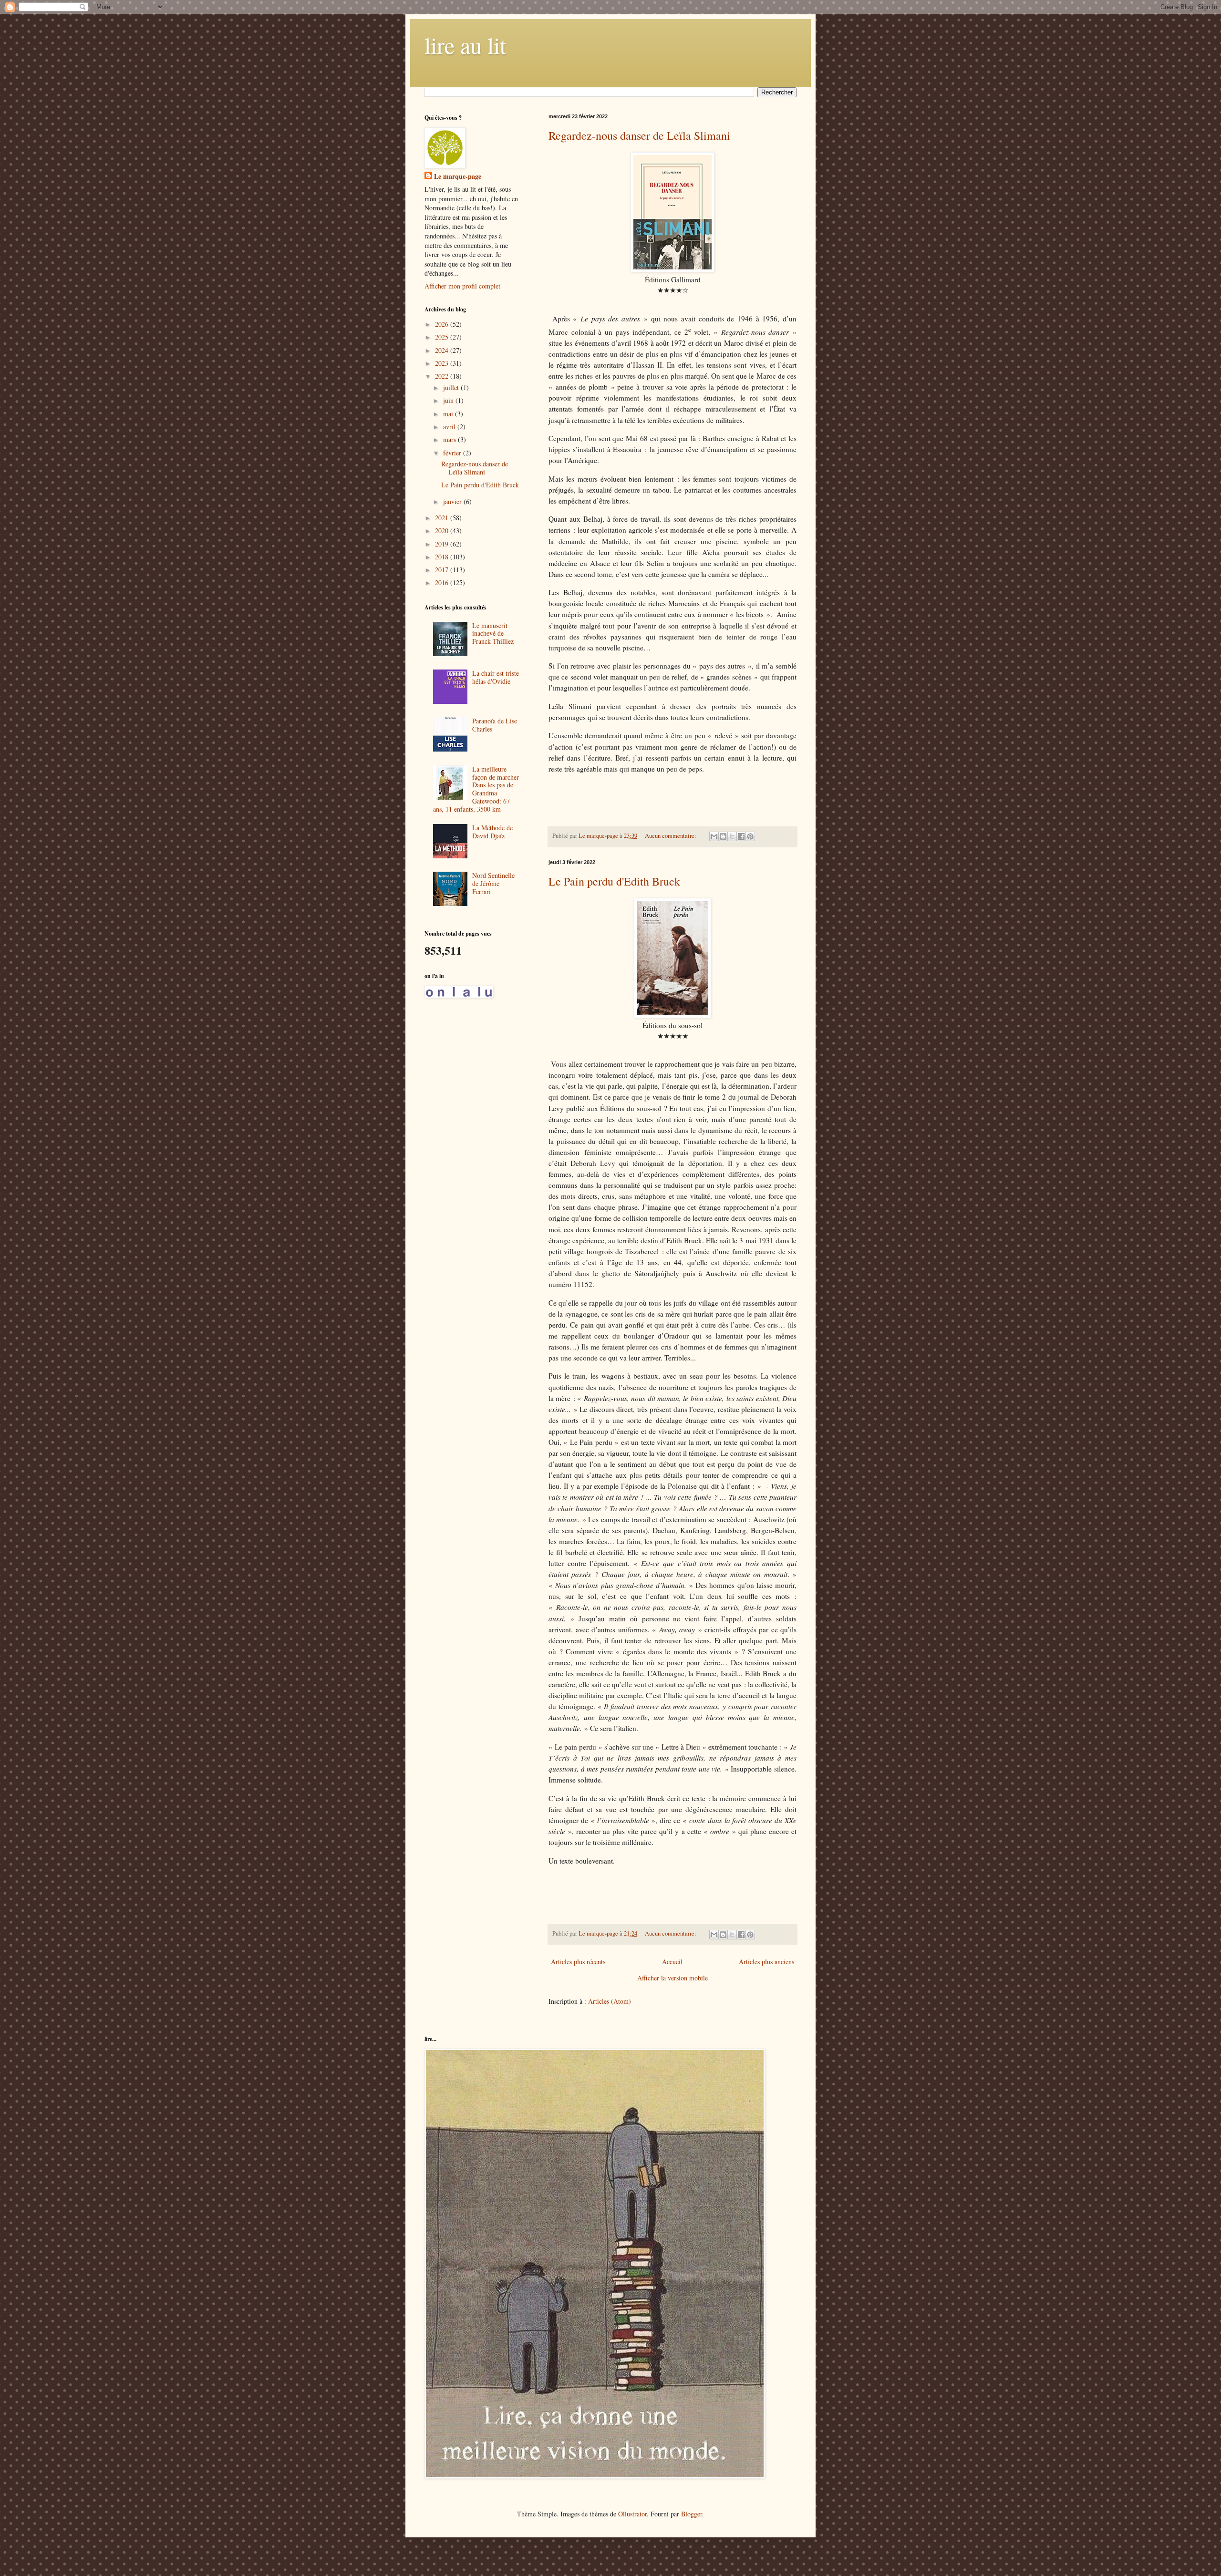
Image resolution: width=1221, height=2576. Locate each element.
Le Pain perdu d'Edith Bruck (614, 881)
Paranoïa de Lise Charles (495, 725)
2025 (443, 337)
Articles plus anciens (766, 1962)
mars (450, 439)
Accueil (672, 1962)
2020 (443, 531)
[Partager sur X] (732, 836)
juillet (452, 387)
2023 (443, 363)
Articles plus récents (578, 1962)
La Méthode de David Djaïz (492, 832)
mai (449, 414)
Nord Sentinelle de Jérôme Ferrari (493, 883)
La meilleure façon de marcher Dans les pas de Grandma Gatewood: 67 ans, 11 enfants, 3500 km (476, 789)
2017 (443, 570)
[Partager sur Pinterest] (750, 836)
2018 (443, 557)
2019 (443, 544)
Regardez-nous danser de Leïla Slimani (639, 135)
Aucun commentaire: (671, 836)
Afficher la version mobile (673, 1978)
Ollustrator (632, 2514)
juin (449, 400)
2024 (443, 350)
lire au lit (465, 45)
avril (450, 427)
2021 (443, 518)
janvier (453, 501)
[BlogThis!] (723, 836)
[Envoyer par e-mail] (714, 836)
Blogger (692, 2514)
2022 (443, 376)
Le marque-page (458, 176)
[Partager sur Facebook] (741, 836)
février (453, 453)
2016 (443, 582)
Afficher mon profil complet (462, 286)
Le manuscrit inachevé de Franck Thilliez (493, 634)
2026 (443, 324)
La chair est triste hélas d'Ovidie (496, 677)
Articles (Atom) (610, 2001)
